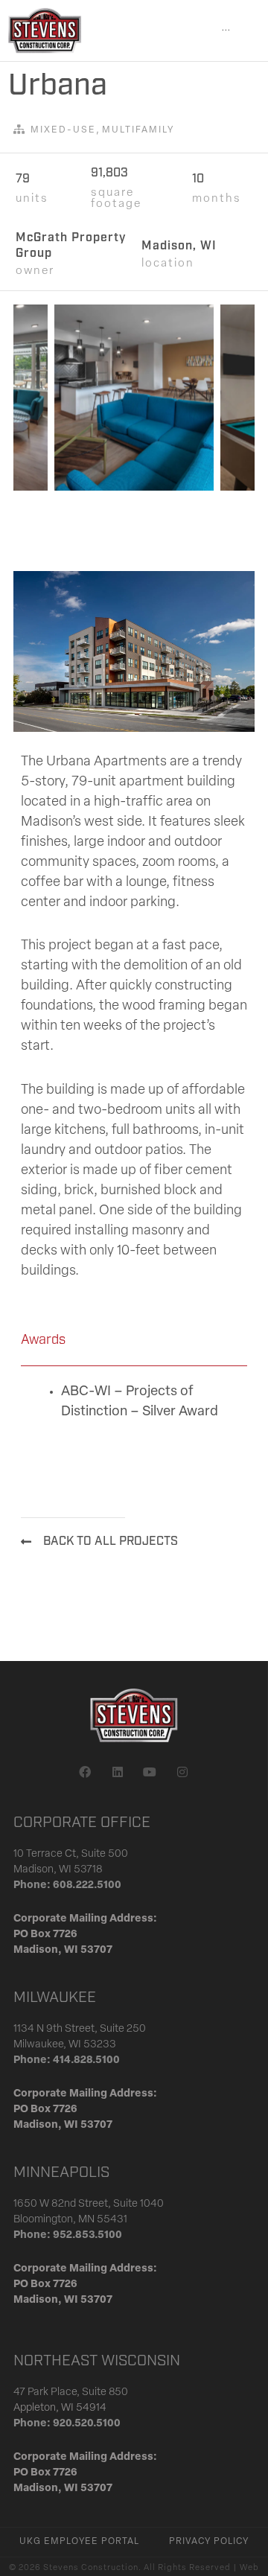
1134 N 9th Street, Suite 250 (80, 2029)
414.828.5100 (86, 2060)
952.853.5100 (87, 2235)
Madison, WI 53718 (58, 1870)
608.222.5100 (87, 1885)
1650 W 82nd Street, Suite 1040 (89, 2204)
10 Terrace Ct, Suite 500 (71, 1854)
